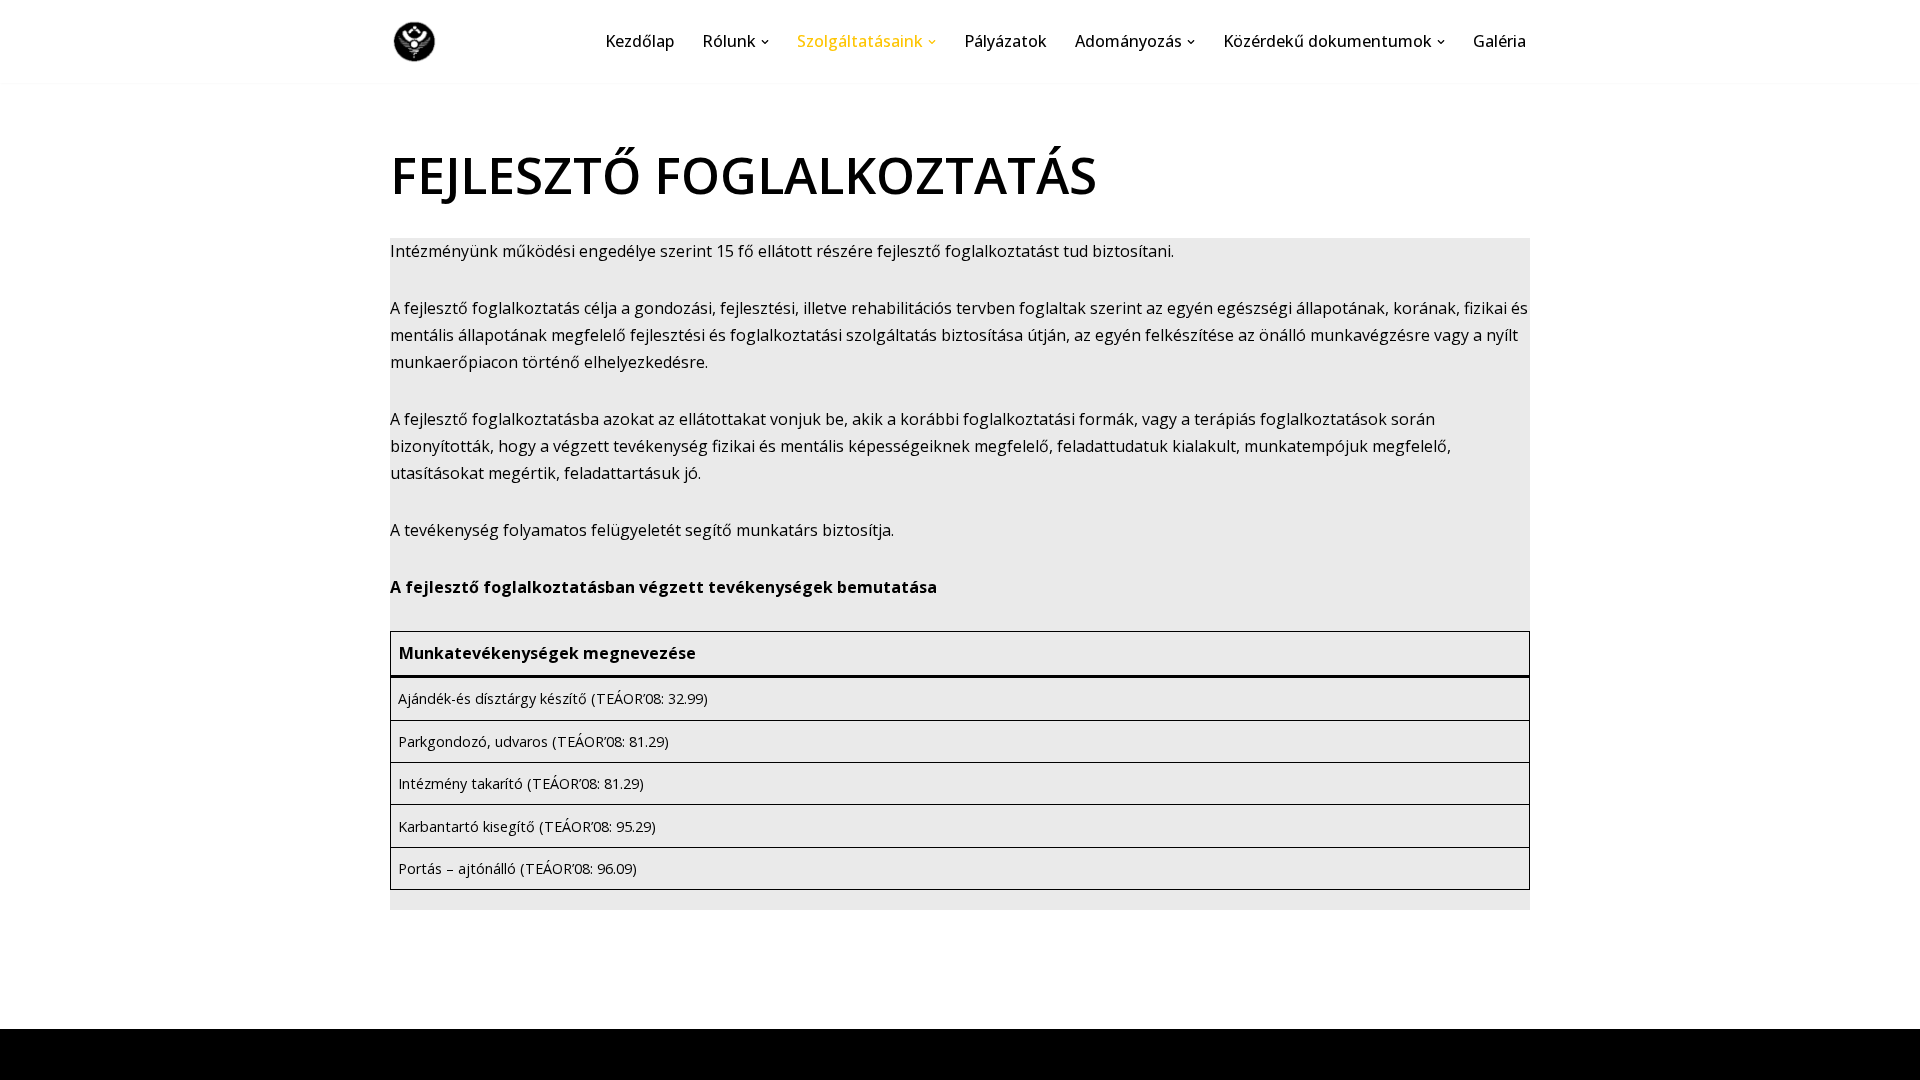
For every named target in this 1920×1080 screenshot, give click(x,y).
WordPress (579, 1054)
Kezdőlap (639, 41)
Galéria (1499, 41)
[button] (765, 42)
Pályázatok (1005, 41)
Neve (409, 1054)
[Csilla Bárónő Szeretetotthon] (419, 41)
